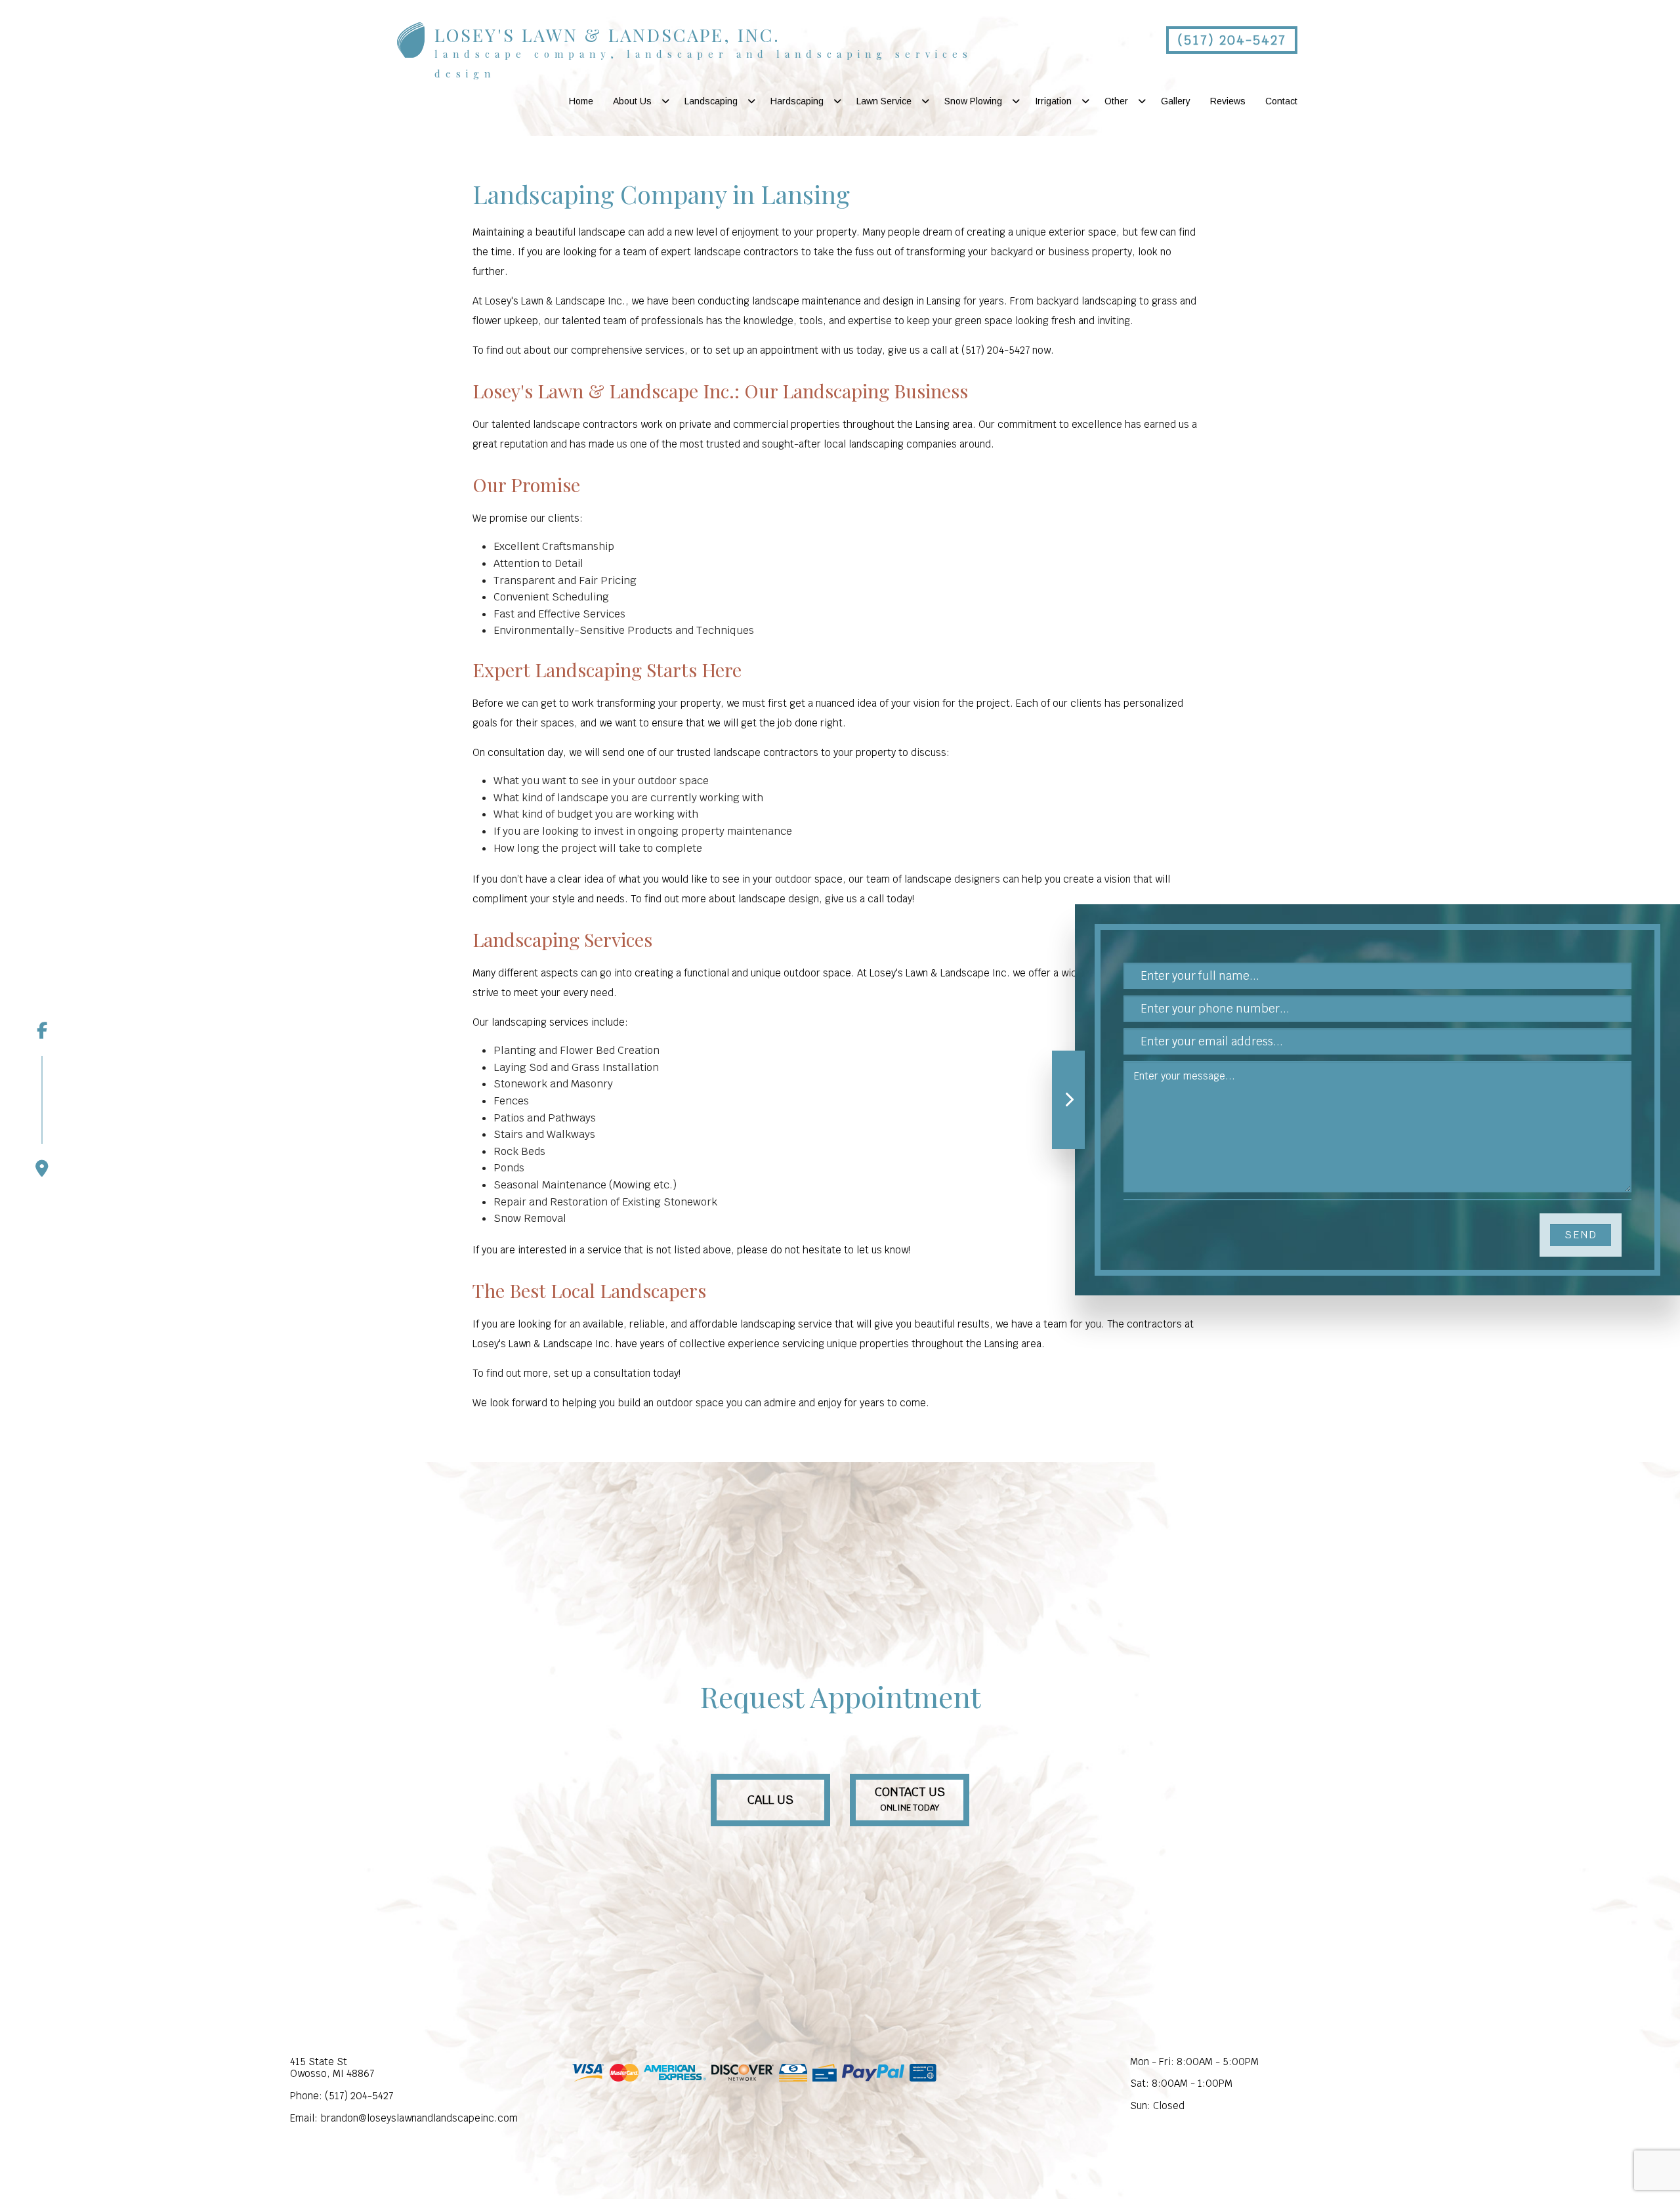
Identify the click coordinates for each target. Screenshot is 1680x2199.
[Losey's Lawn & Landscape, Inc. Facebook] (42, 1030)
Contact (1281, 101)
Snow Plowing (973, 101)
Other (1116, 101)
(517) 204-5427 (1232, 40)
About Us (632, 101)
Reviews (1228, 101)
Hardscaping (797, 101)
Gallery (1176, 101)
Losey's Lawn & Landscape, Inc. (607, 35)
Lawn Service (884, 101)
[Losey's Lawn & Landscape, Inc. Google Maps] (42, 1116)
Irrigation (1053, 101)
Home (581, 101)
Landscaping (711, 101)
